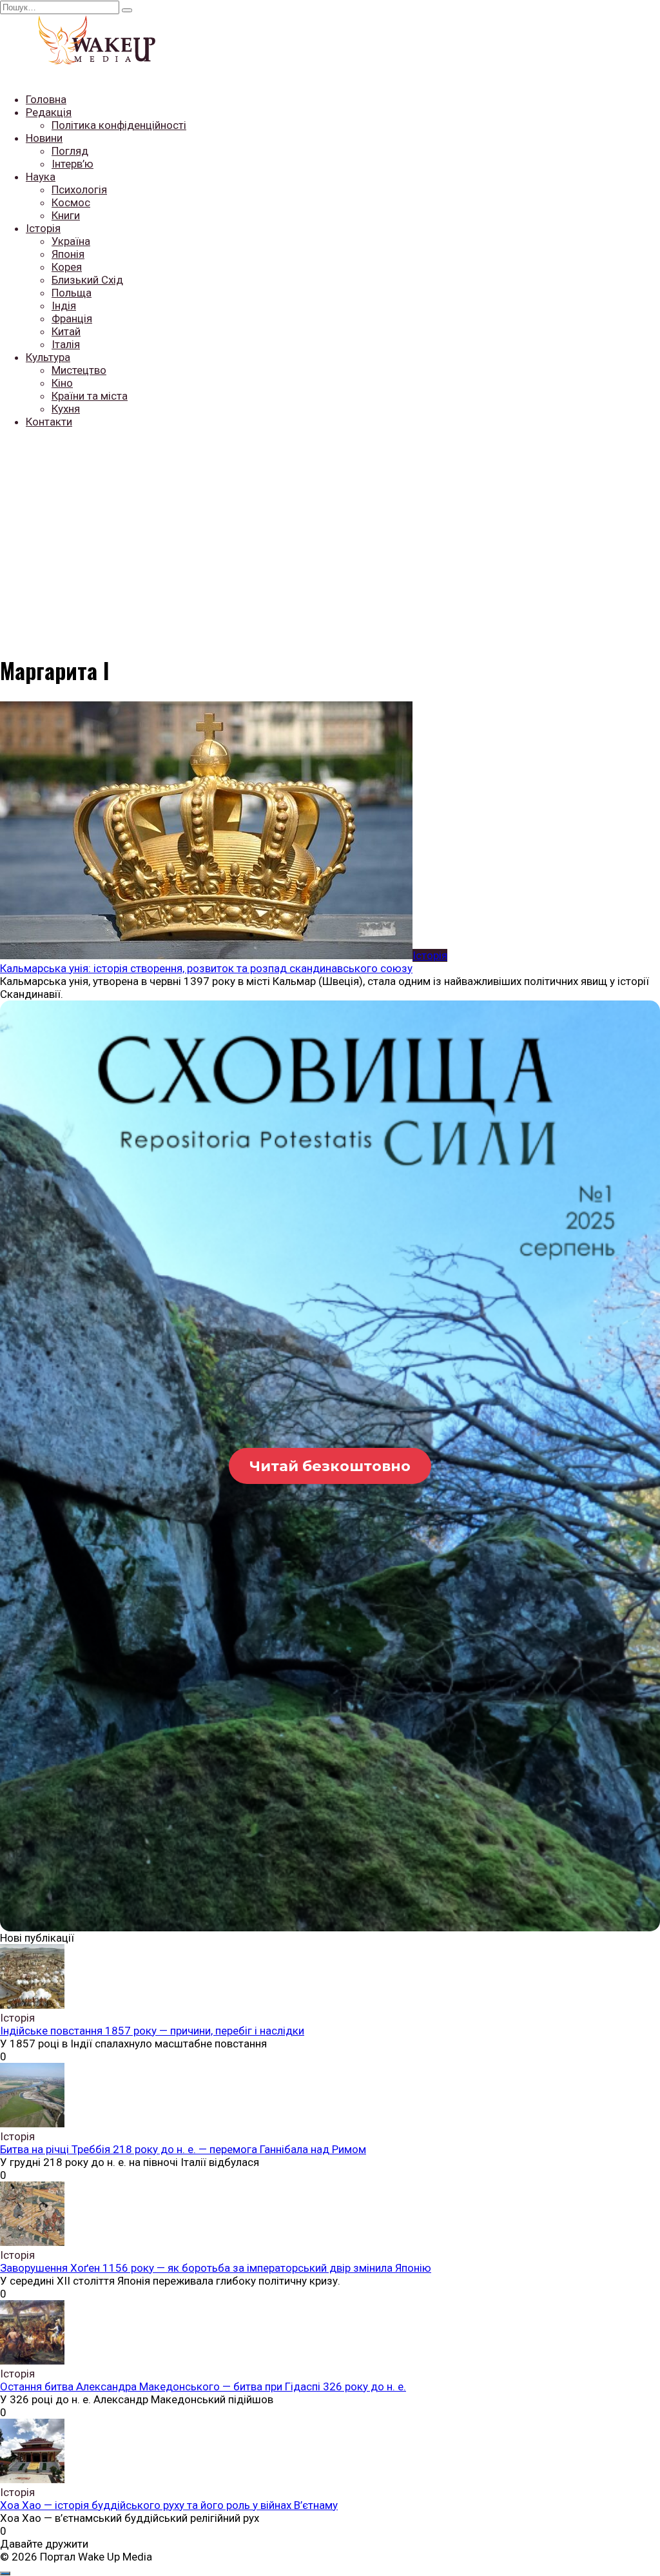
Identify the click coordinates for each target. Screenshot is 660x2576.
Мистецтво (79, 370)
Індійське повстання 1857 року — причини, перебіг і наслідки (152, 2031)
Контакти (49, 422)
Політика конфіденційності (119, 125)
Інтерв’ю (73, 164)
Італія (66, 344)
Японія (68, 254)
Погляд (70, 151)
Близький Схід (87, 280)
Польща (72, 293)
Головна (46, 99)
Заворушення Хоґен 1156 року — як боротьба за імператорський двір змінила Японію (216, 2268)
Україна (71, 241)
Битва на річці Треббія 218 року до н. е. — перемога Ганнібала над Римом (183, 2149)
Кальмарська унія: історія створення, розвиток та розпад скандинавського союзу (206, 968)
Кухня (66, 409)
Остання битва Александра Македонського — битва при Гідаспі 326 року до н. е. (203, 2386)
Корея (67, 267)
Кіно (62, 383)
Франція (72, 318)
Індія (64, 306)
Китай (66, 331)
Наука (41, 177)
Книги (66, 215)
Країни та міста (90, 396)
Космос (71, 202)
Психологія (79, 190)
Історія (43, 228)
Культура (48, 357)
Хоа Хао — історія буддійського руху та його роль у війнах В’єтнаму (169, 2505)
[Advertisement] (330, 529)
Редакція (49, 112)
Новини (44, 138)
